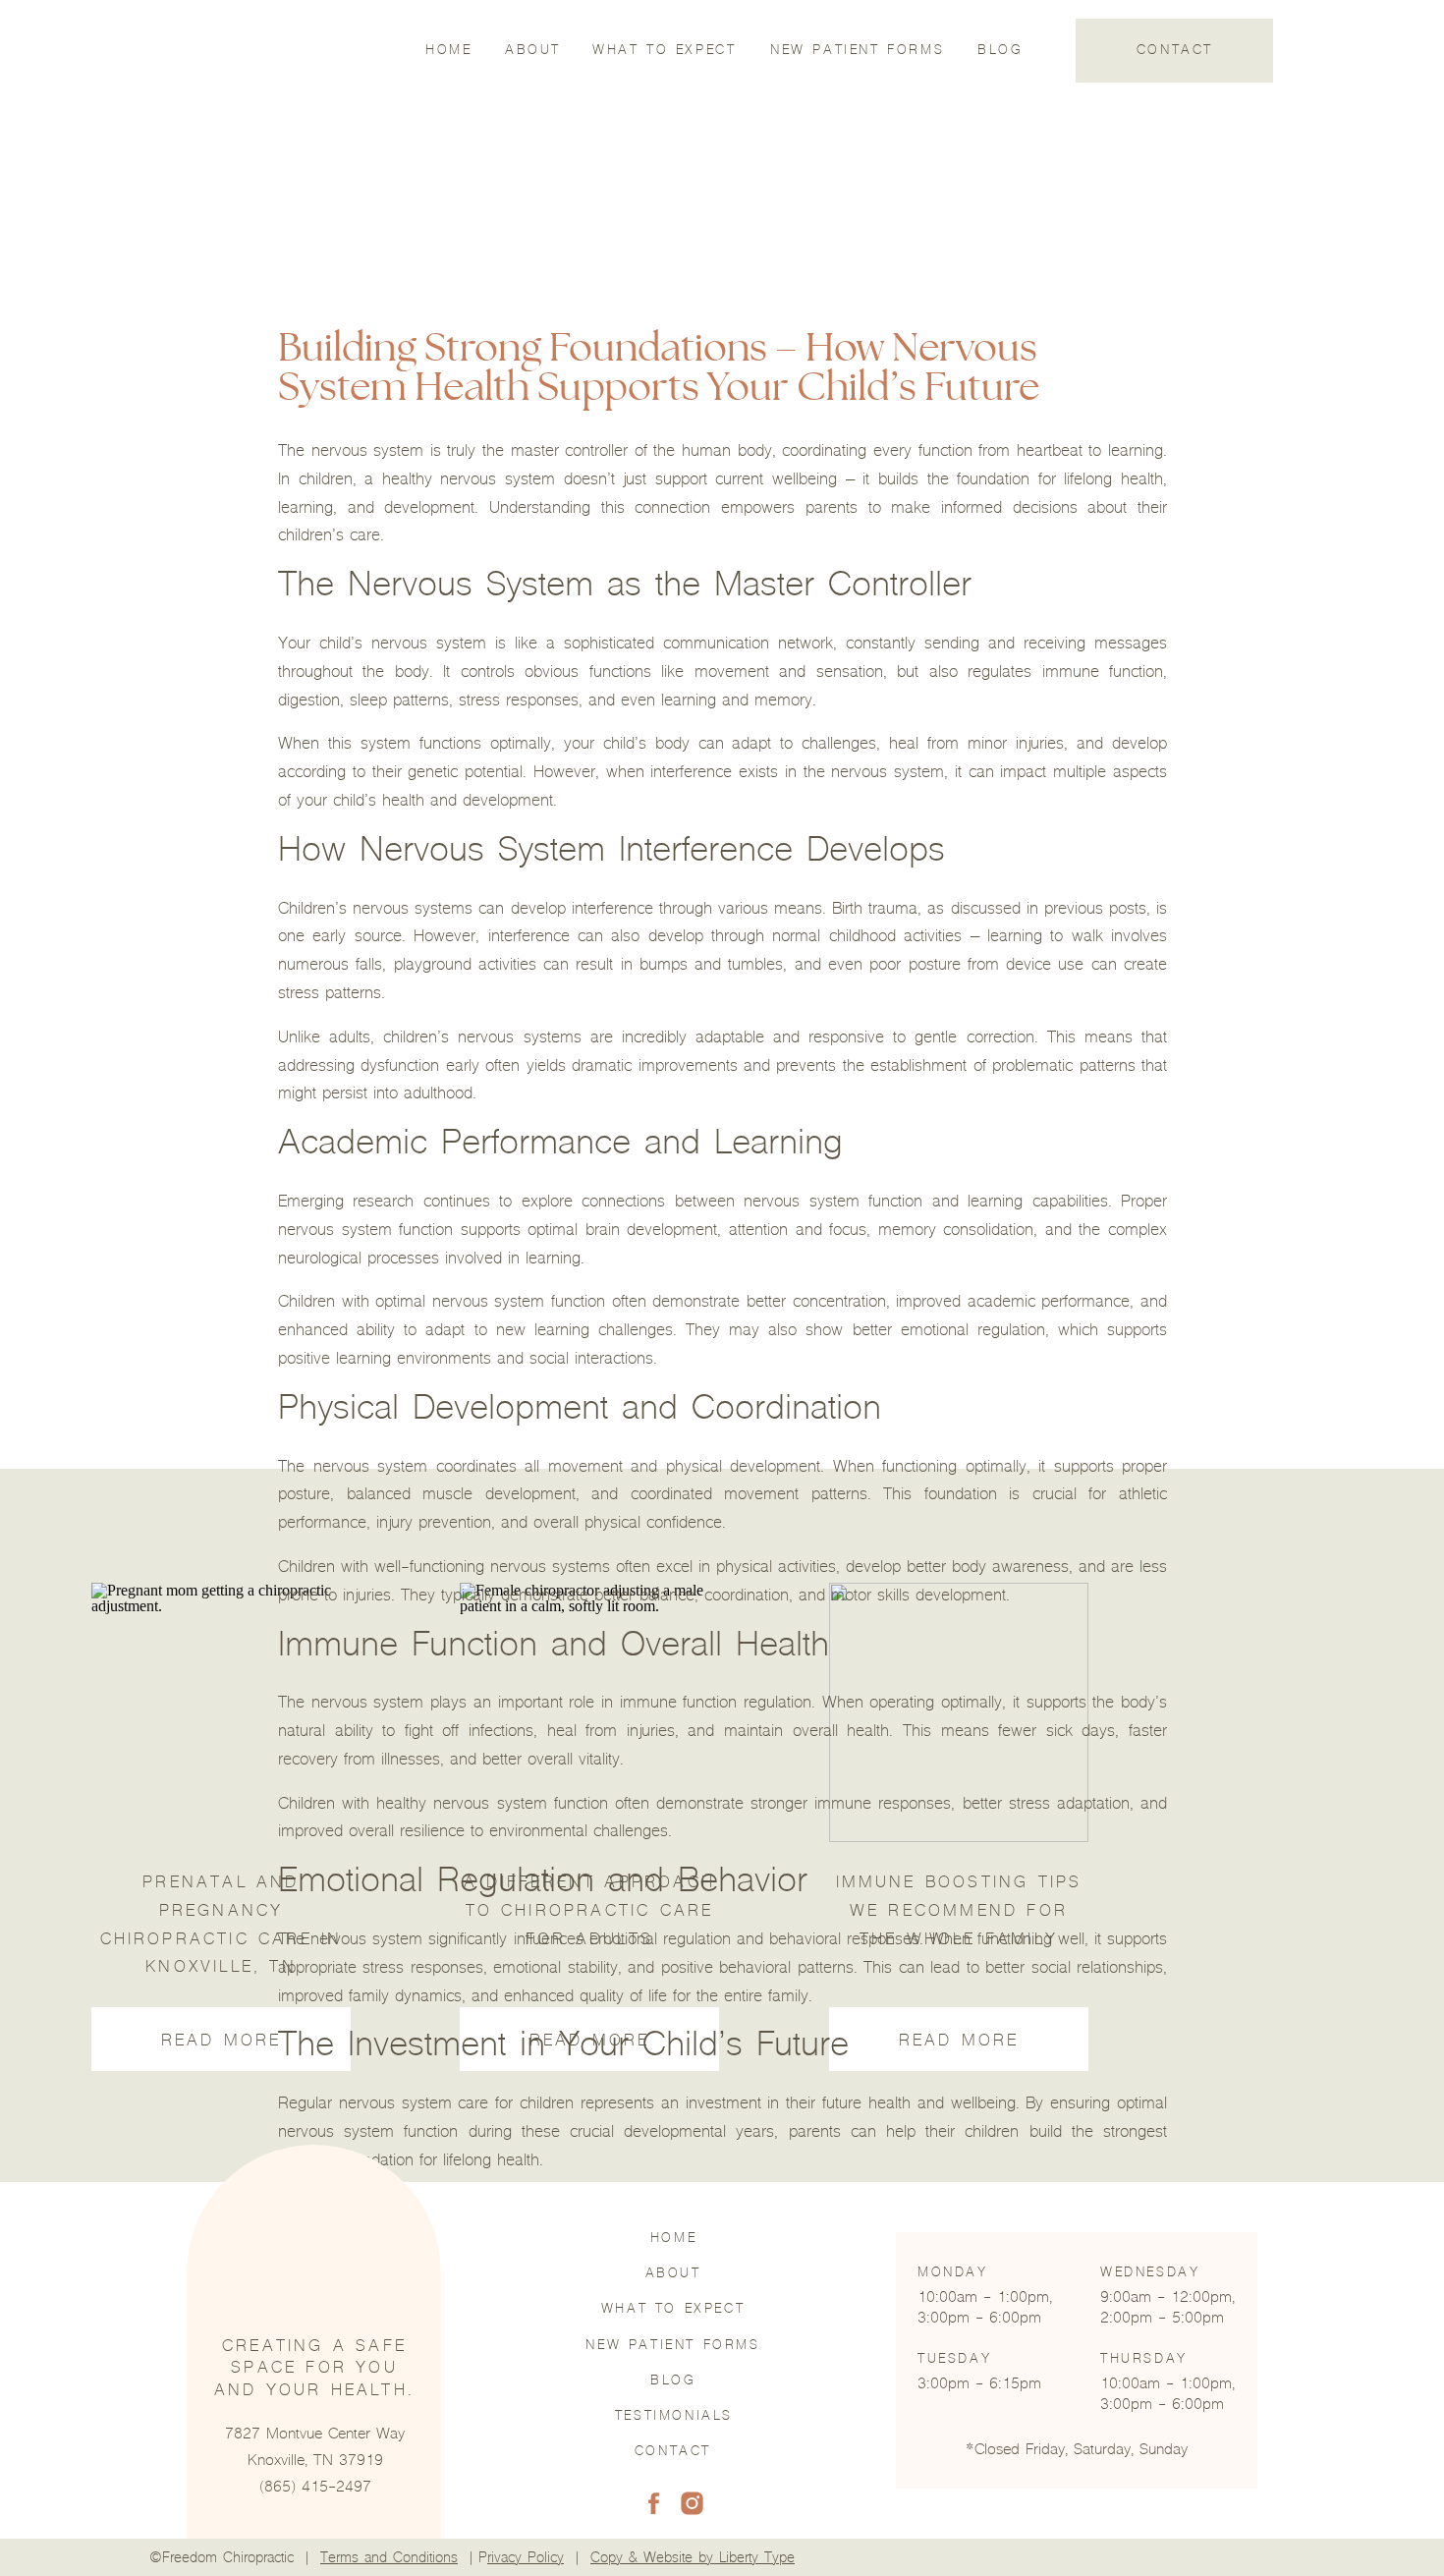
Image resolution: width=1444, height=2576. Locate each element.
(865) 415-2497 (315, 2489)
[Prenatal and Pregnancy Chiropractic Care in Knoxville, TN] (221, 1712)
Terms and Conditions (389, 2559)
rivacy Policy (526, 2559)
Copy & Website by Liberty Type (693, 2559)
